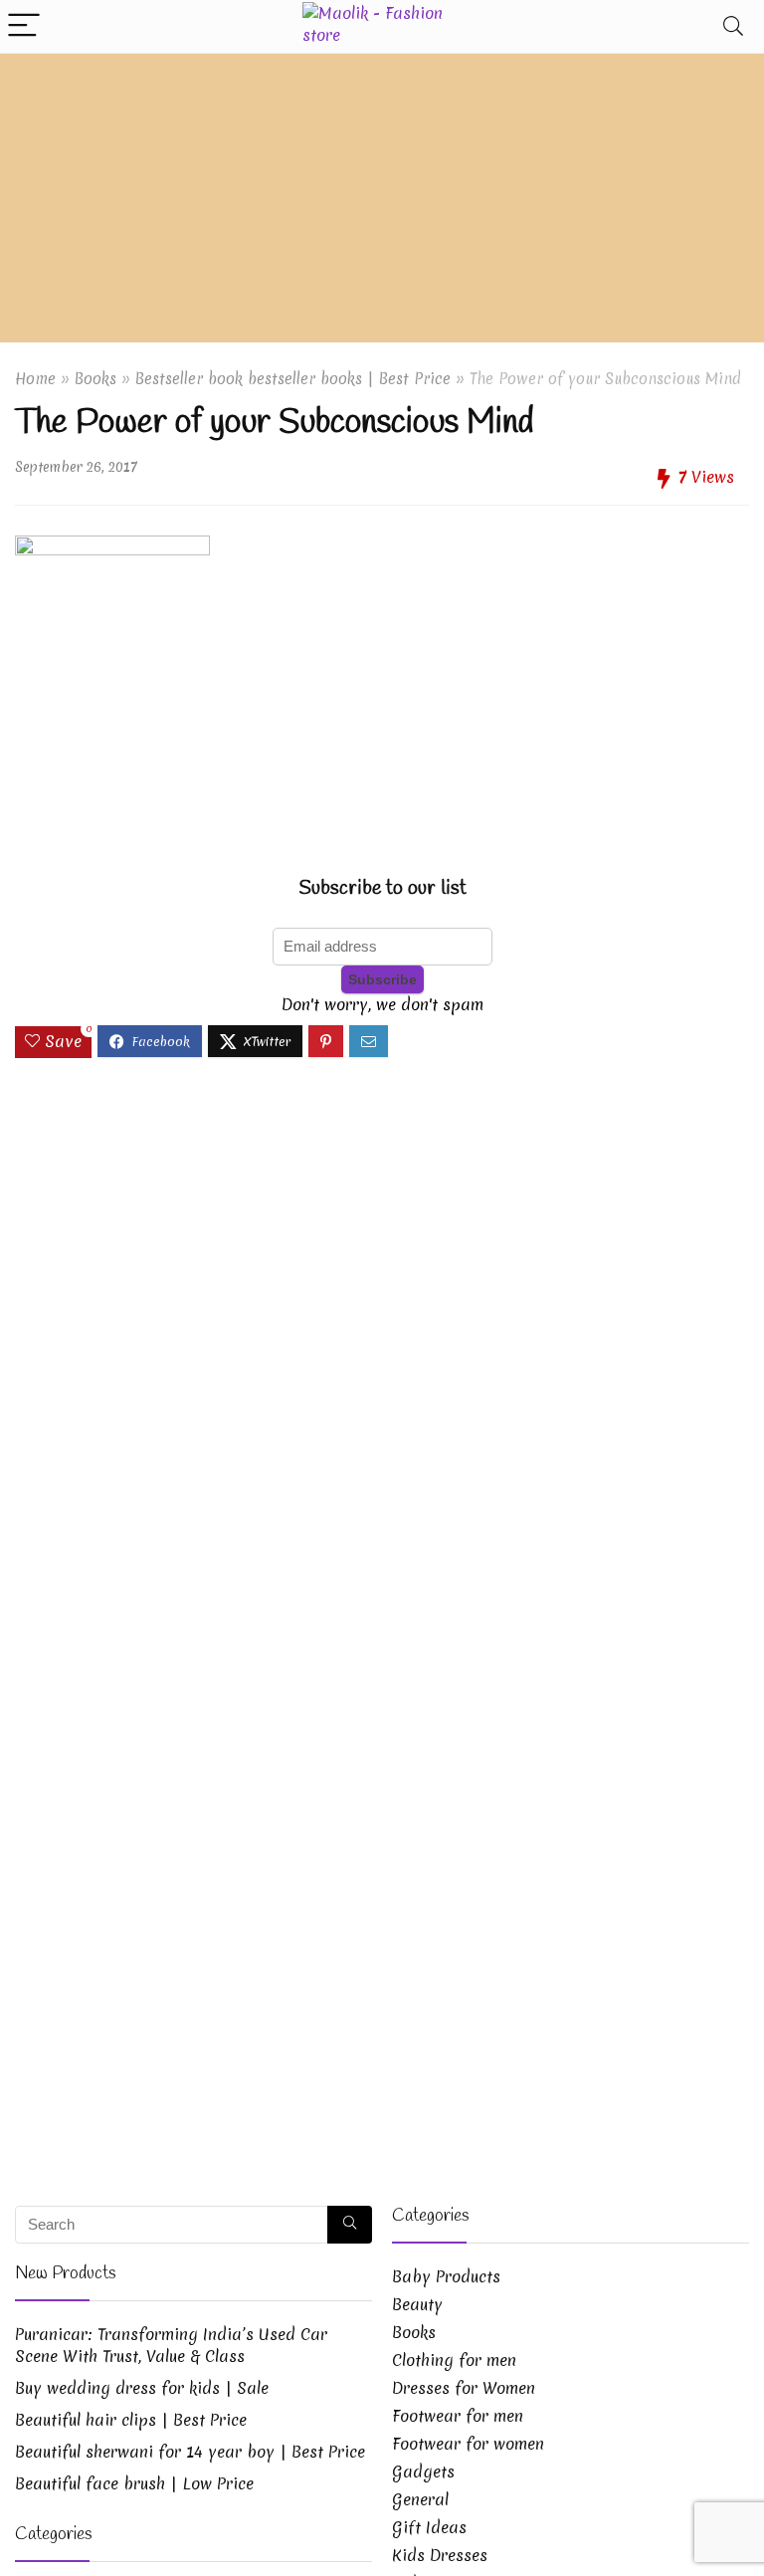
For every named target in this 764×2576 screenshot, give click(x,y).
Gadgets (423, 2471)
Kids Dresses (440, 2555)
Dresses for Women (464, 2388)
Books (95, 379)
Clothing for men (454, 2360)
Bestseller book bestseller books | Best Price (293, 379)
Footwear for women (468, 2444)
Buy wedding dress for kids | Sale (142, 2388)
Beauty (417, 2304)
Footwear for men (458, 2416)
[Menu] (24, 26)
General (420, 2499)
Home (35, 379)
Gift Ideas (429, 2527)
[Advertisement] (382, 203)
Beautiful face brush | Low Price (134, 2483)
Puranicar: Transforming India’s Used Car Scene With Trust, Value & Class (171, 2345)
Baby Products (446, 2276)
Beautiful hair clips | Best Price (131, 2420)
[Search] (733, 26)
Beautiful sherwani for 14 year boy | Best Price (190, 2452)
